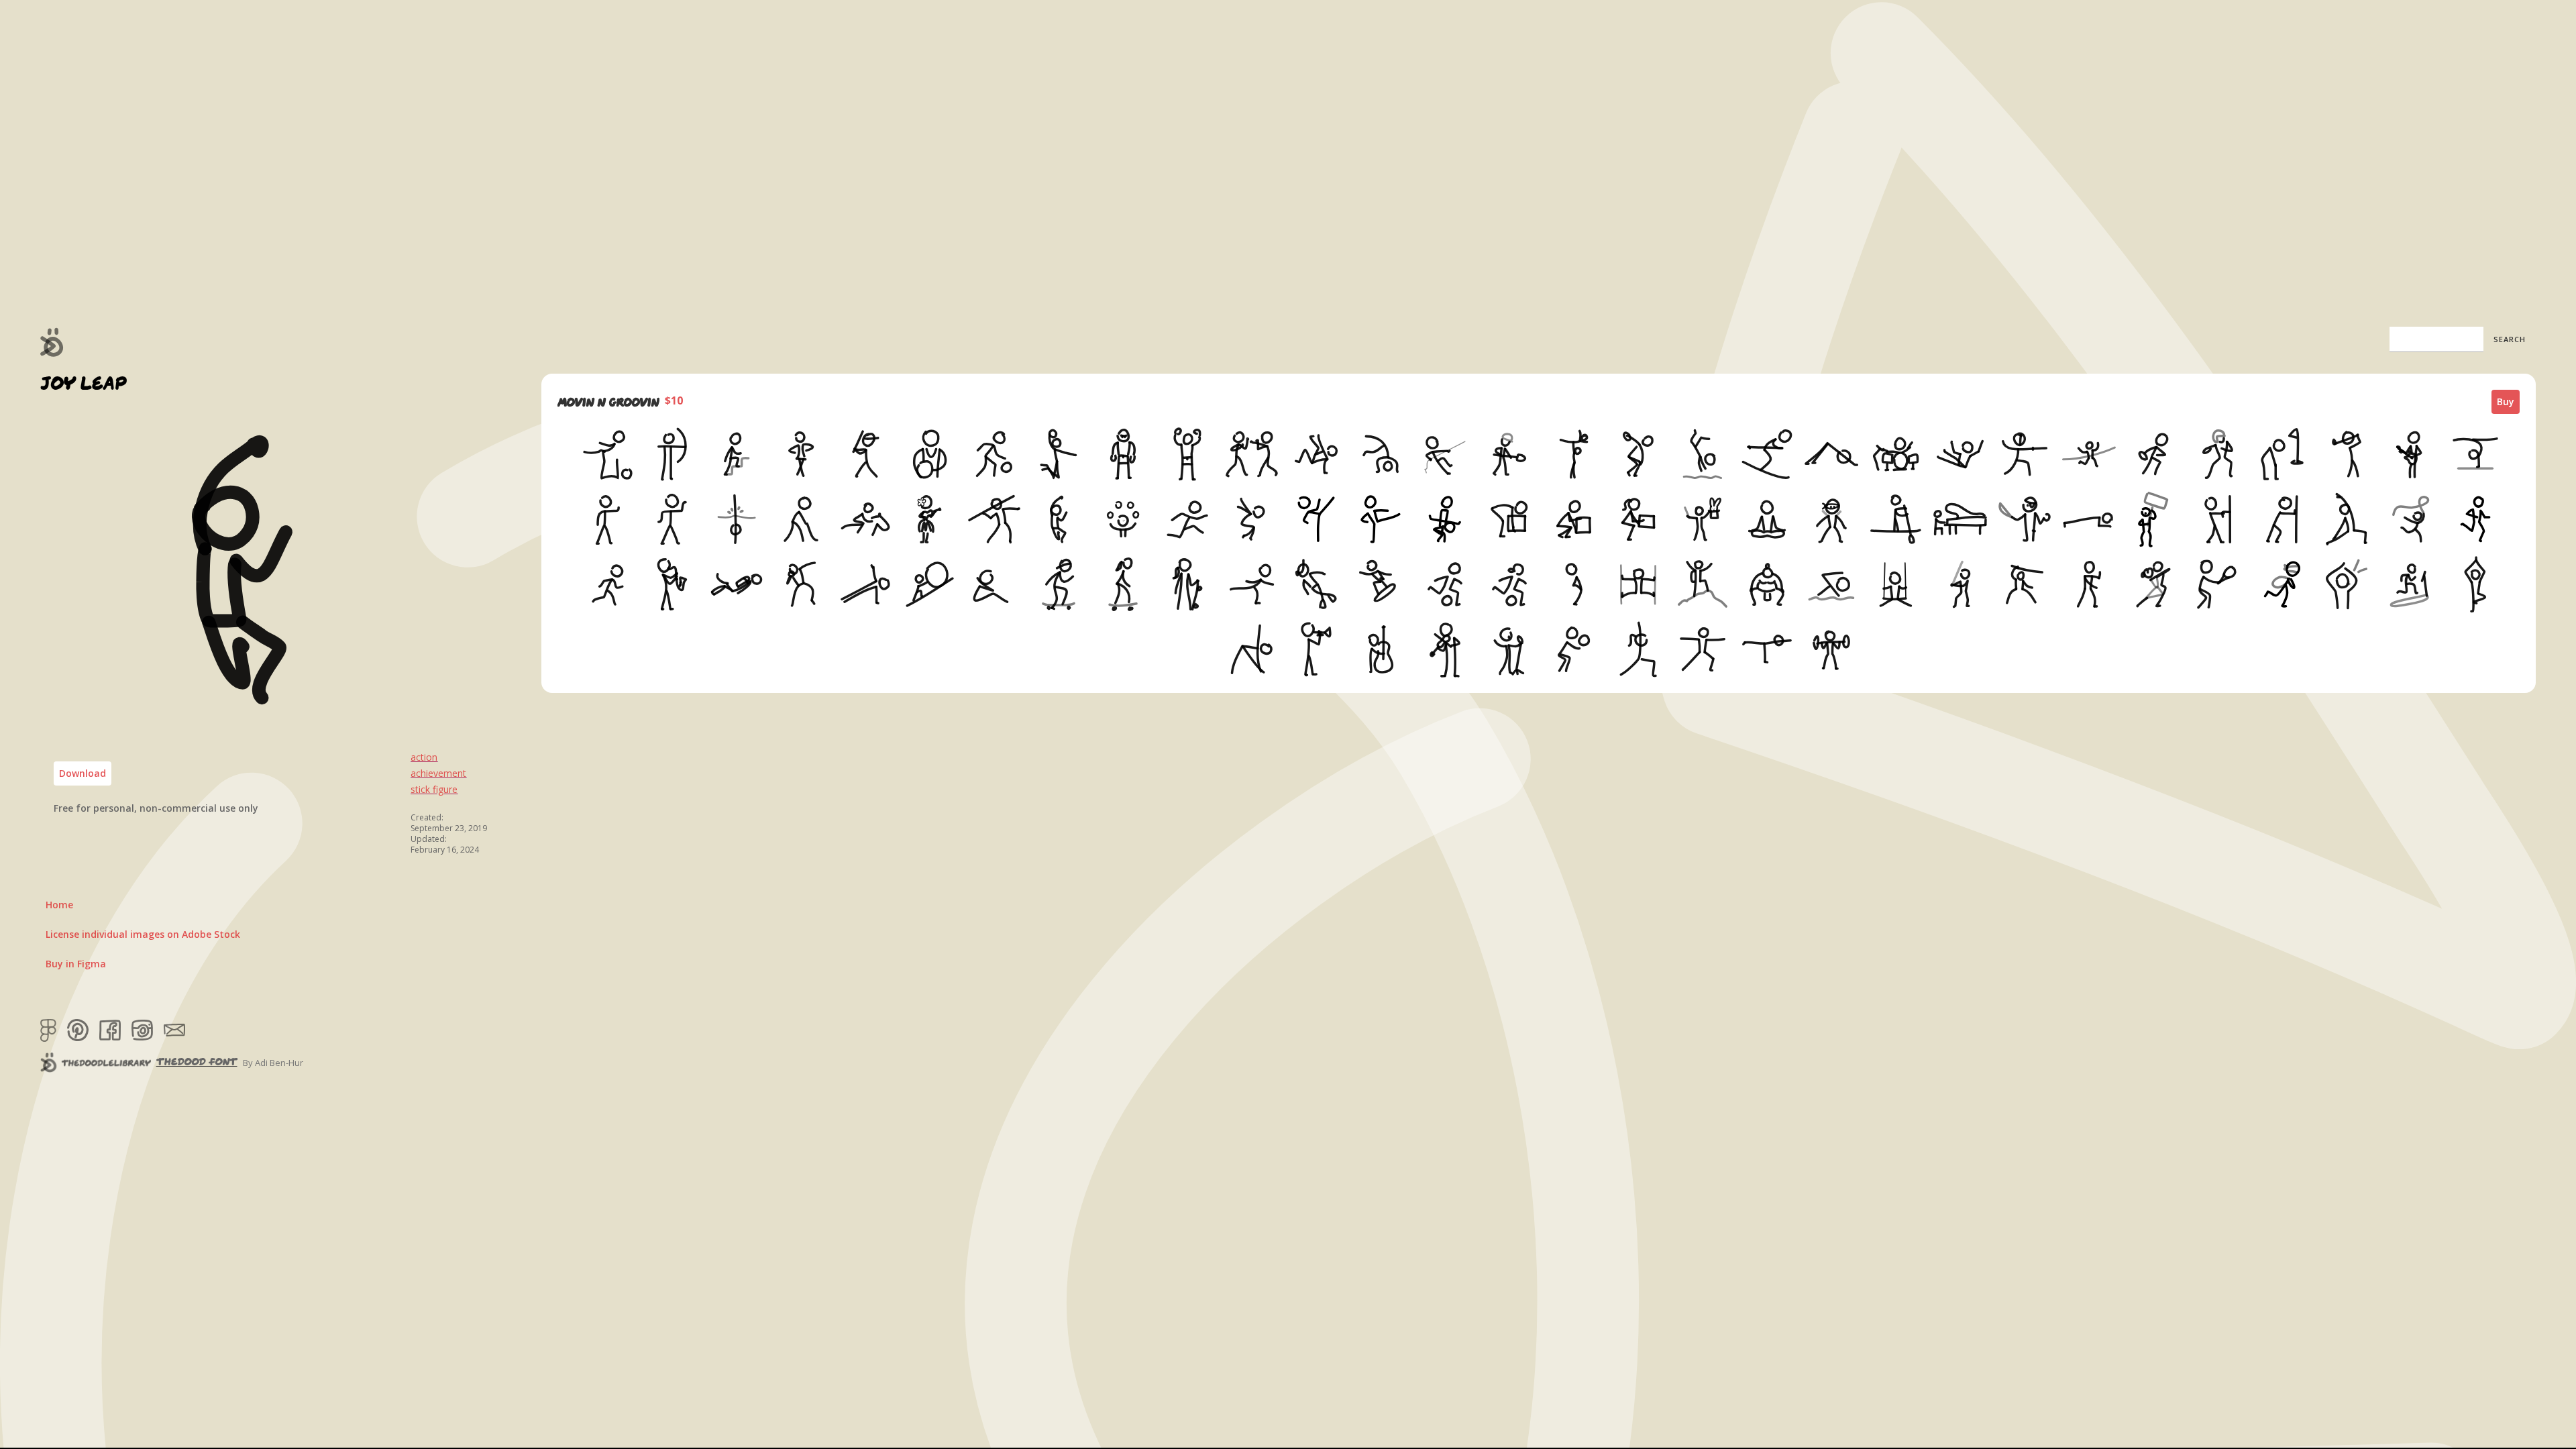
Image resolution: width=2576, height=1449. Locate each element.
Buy (2506, 401)
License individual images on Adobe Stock (143, 934)
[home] (52, 342)
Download (83, 773)
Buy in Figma (76, 964)
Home (59, 905)
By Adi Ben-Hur (273, 1063)
